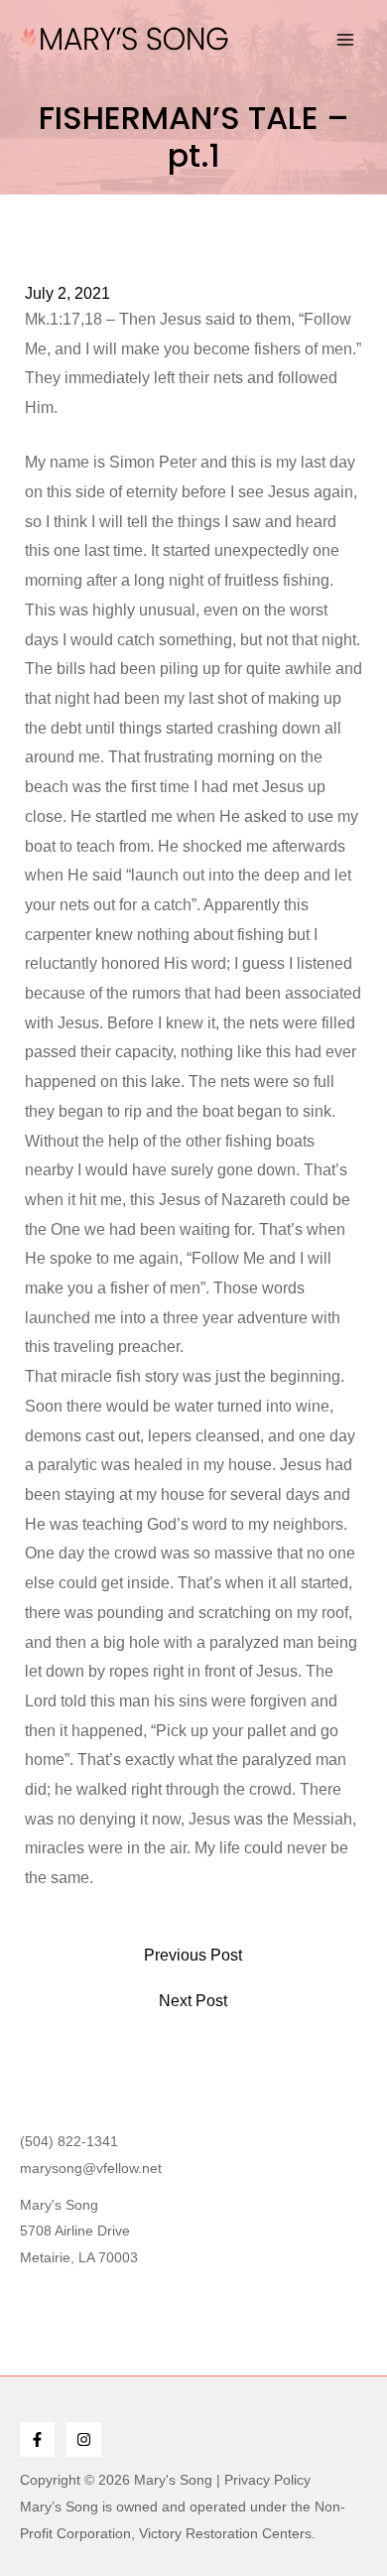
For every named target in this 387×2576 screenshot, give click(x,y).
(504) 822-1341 (69, 2141)
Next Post (193, 2001)
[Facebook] (37, 2440)
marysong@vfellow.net (91, 2168)
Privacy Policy (267, 2480)
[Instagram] (84, 2440)
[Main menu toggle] (345, 40)
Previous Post (193, 1956)
